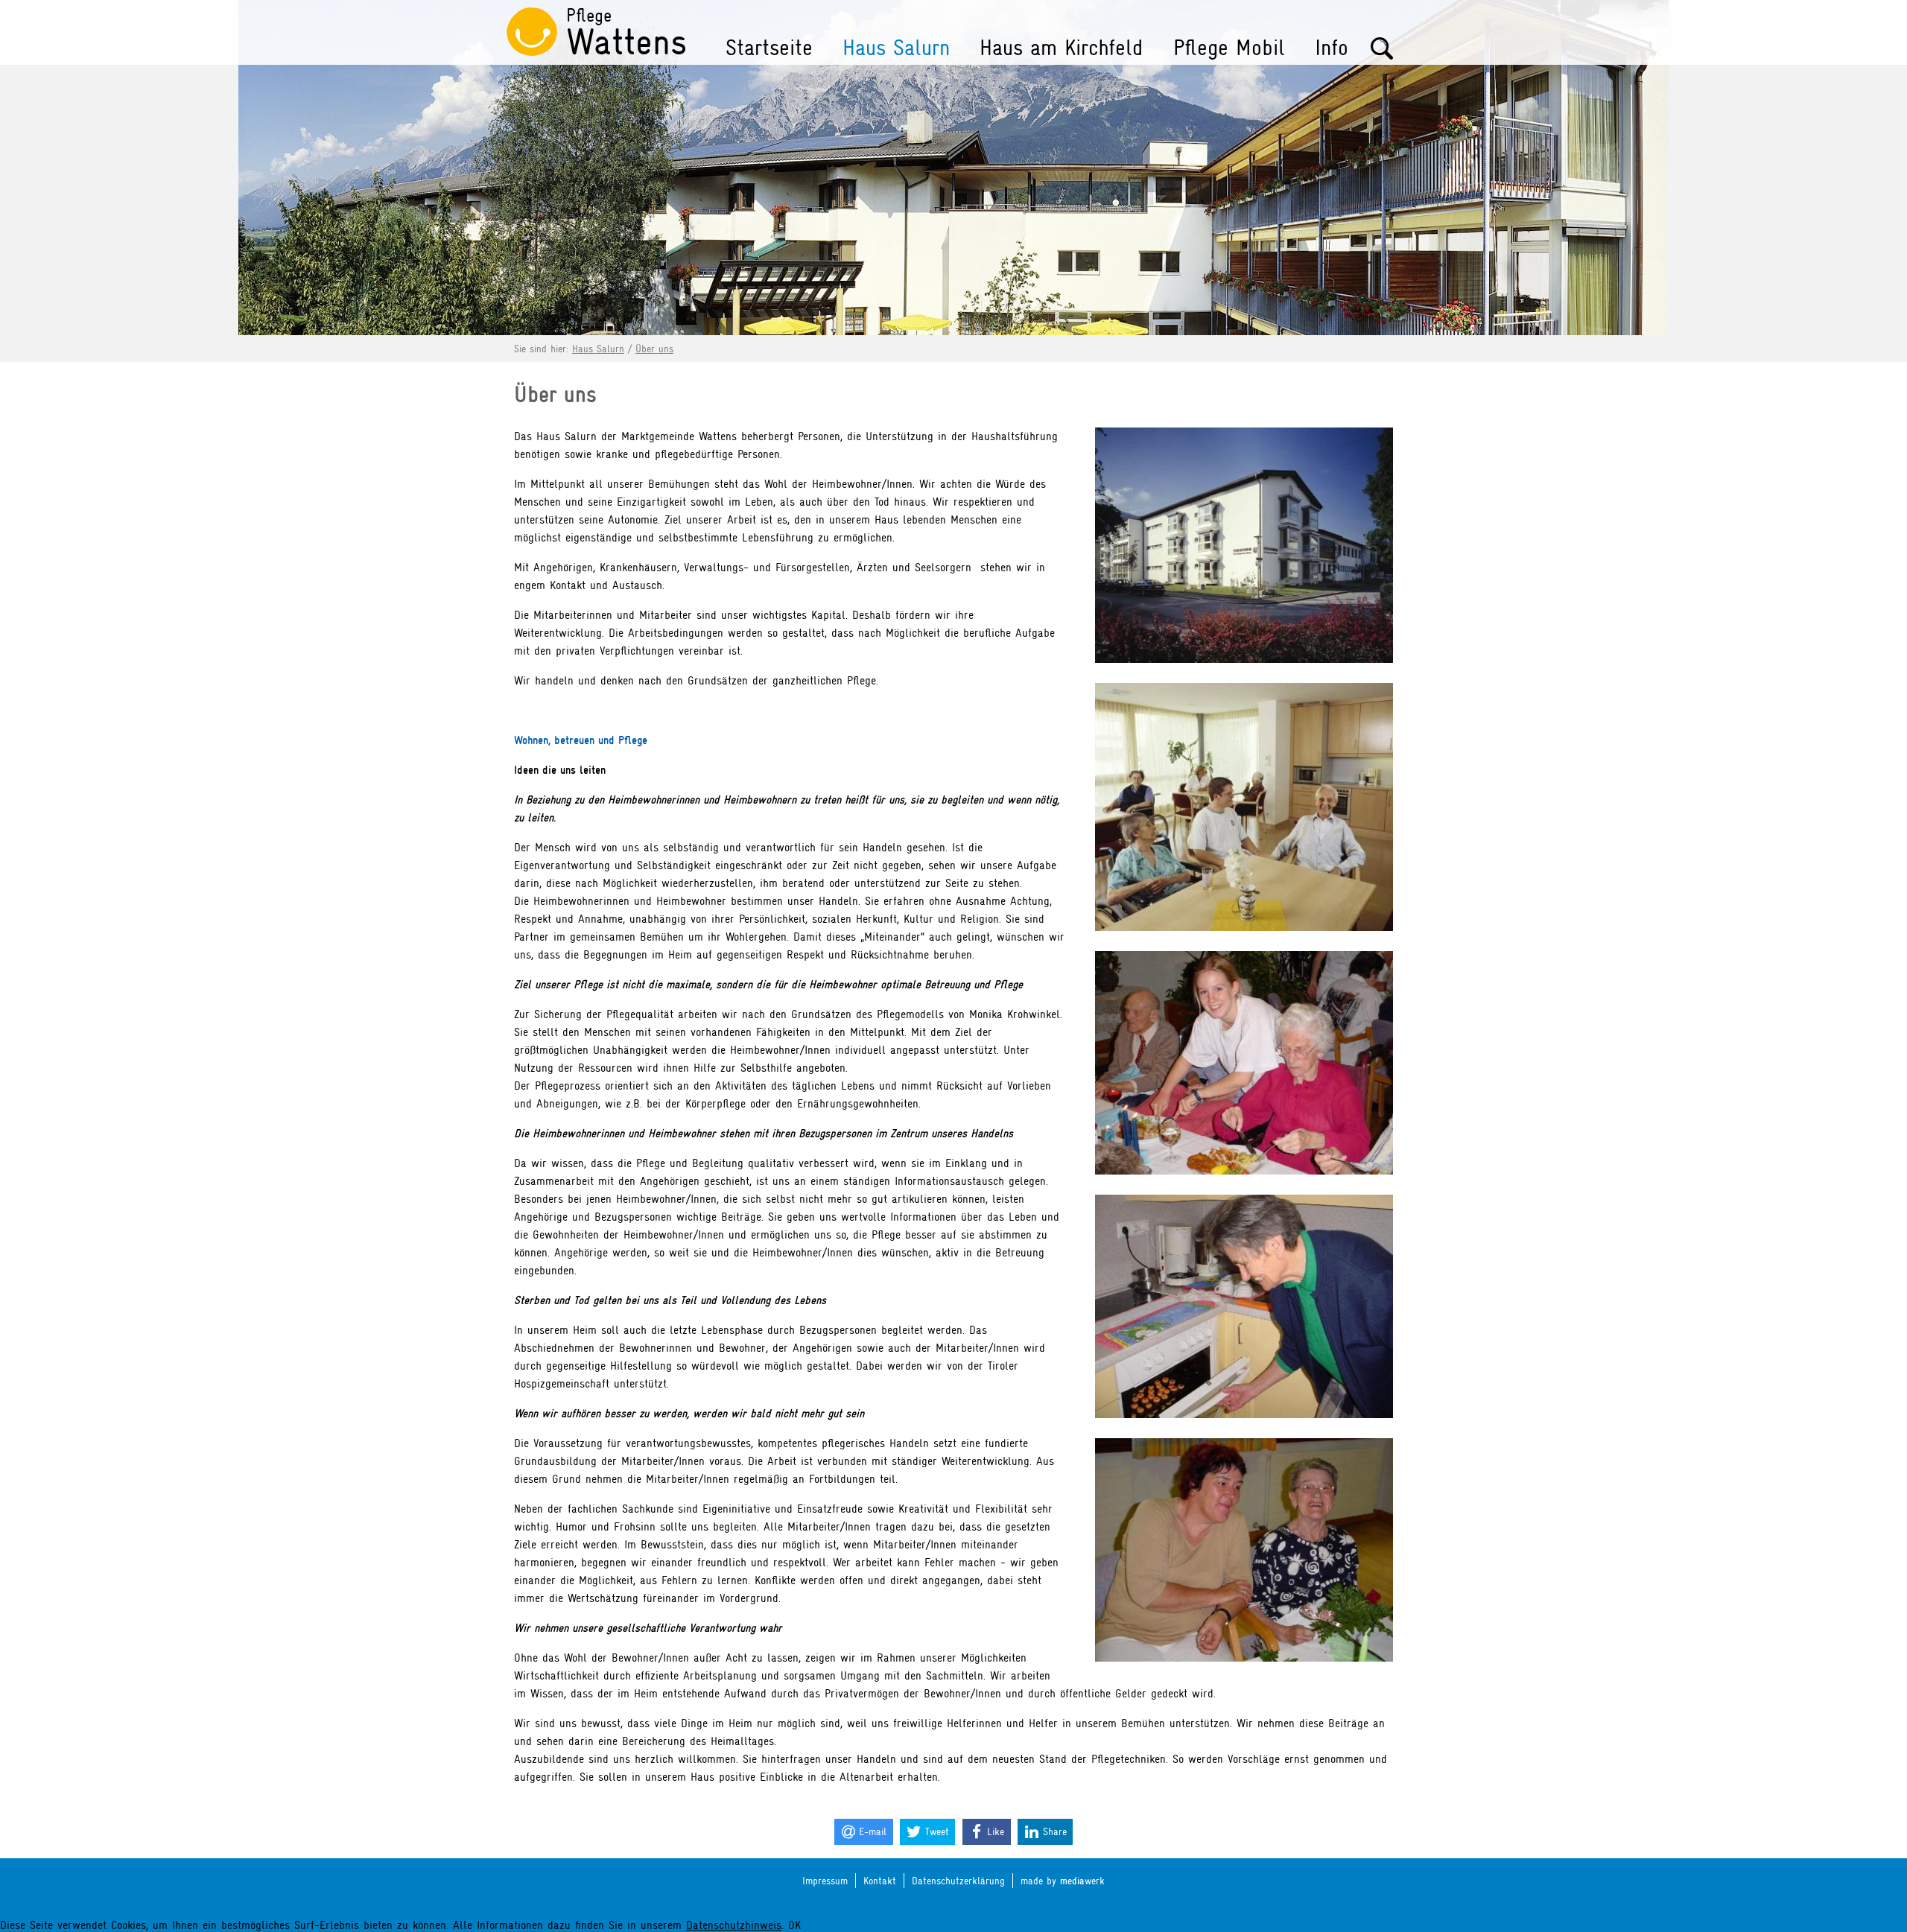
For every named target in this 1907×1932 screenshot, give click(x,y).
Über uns (654, 349)
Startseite (769, 48)
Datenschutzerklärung (958, 1881)
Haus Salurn (896, 48)
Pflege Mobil (1229, 48)
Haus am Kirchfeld (1062, 48)
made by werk (1063, 1881)
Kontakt (880, 1881)
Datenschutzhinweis (734, 1925)
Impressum (825, 1881)
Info (1332, 48)
